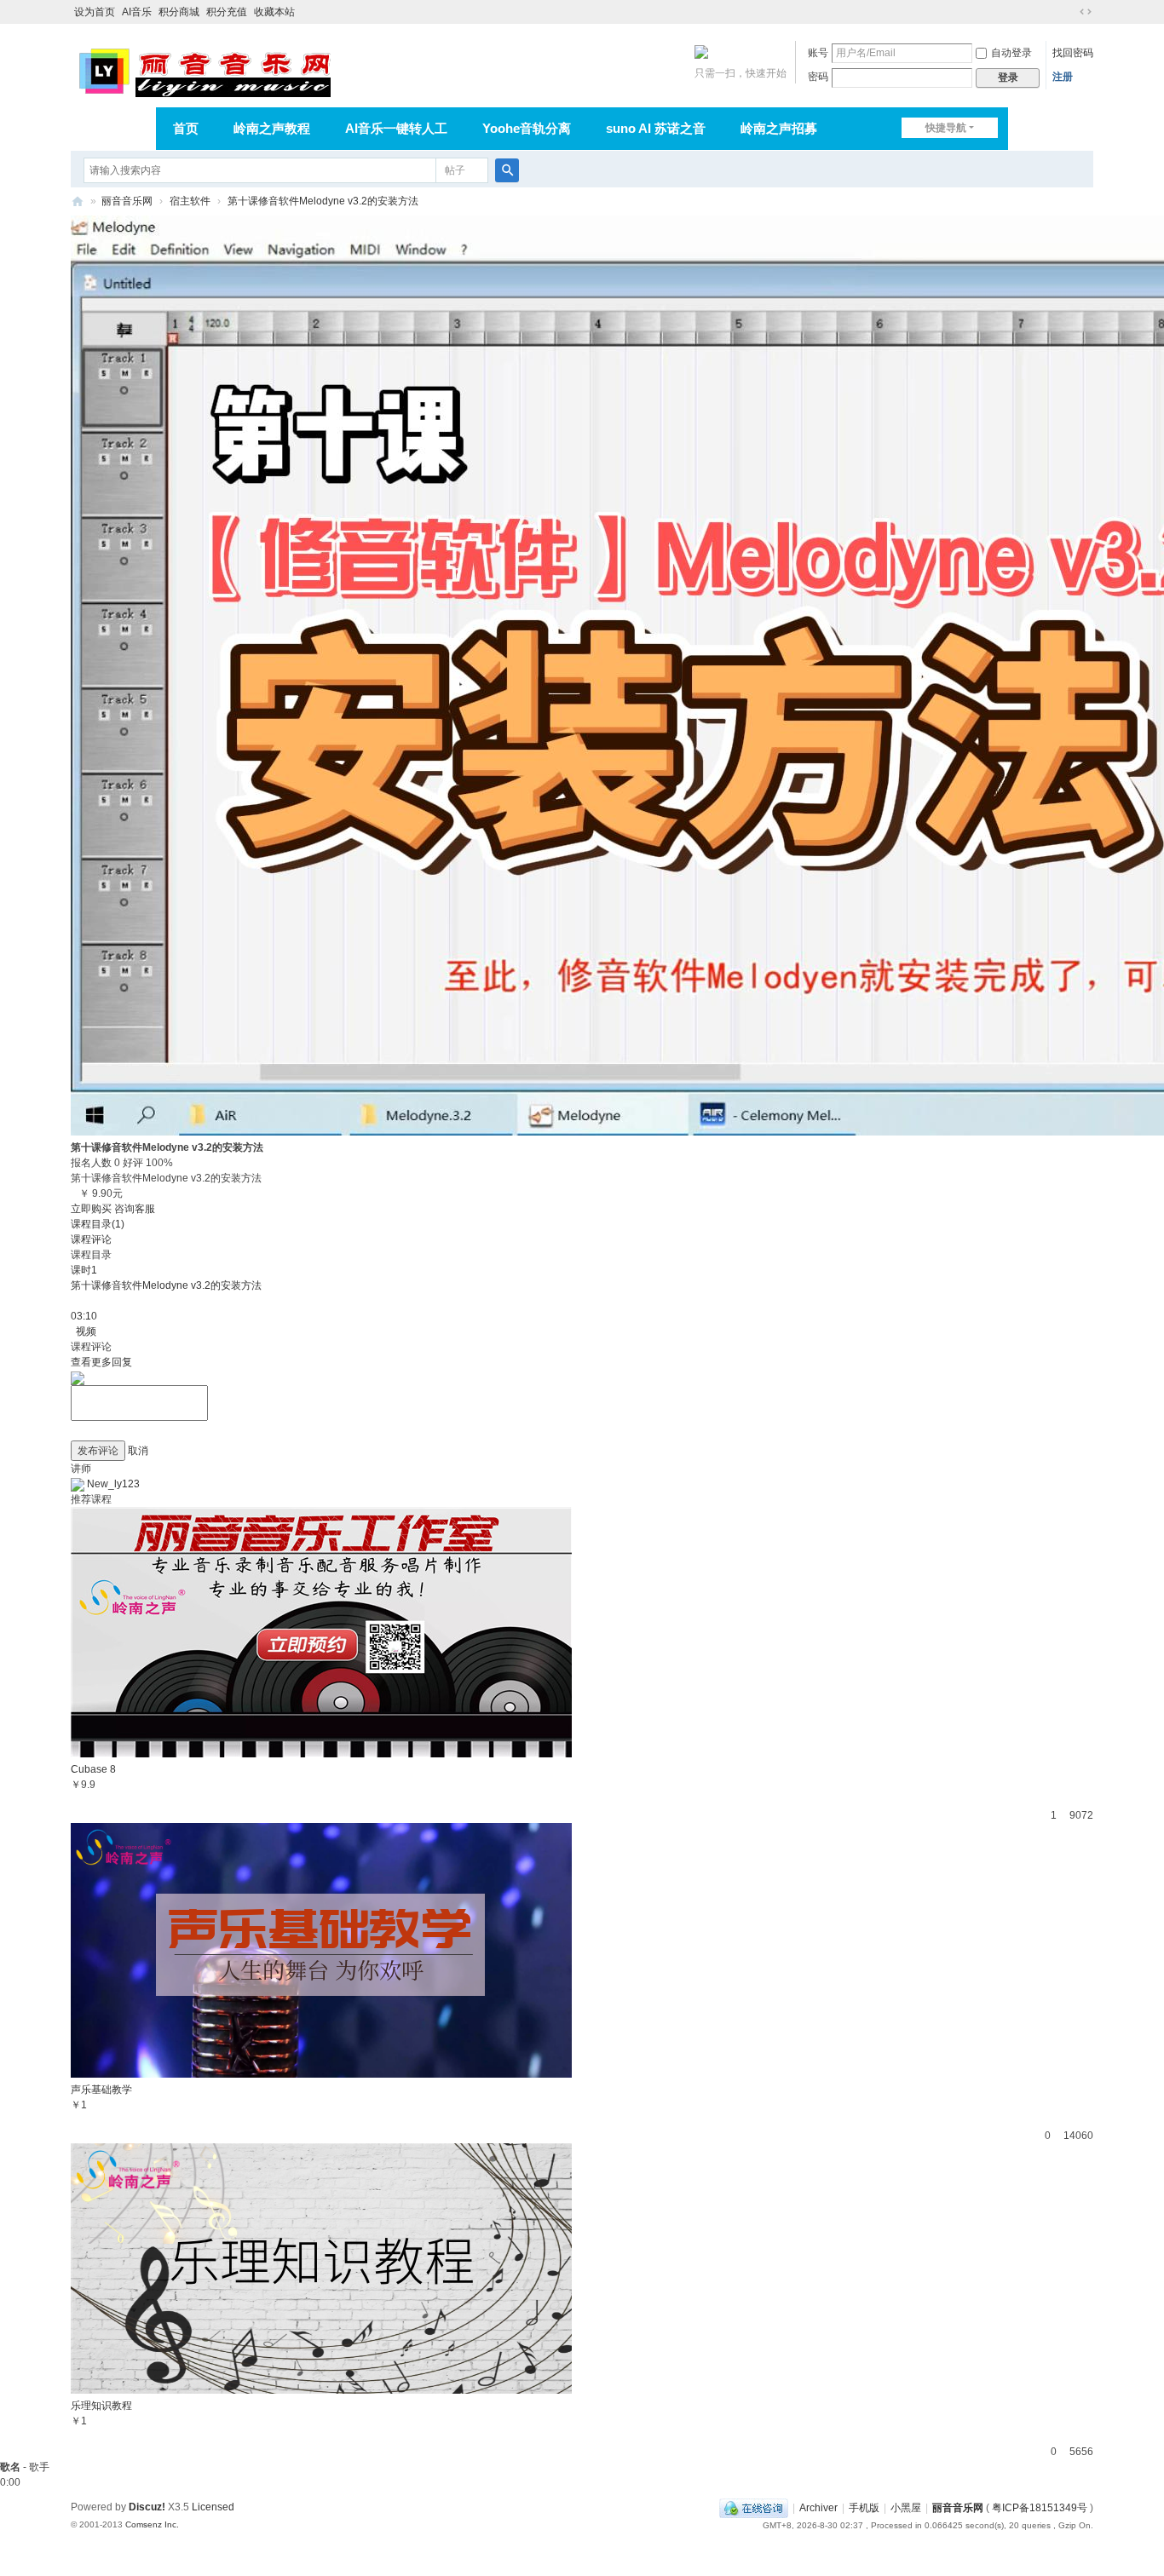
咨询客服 (135, 1209)
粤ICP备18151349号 (1040, 2508)
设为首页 (95, 12)
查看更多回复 (101, 1362)
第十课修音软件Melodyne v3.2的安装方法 (323, 201)
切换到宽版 (1086, 12)
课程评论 (91, 1239)
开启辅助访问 (1069, 12)
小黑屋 (906, 2508)
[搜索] (507, 170)
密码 (818, 77)
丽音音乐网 (127, 201)
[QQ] (754, 2508)
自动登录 (1011, 53)
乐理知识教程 (101, 2406)
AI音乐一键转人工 (396, 128)
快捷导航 (946, 128)
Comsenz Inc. (152, 2524)
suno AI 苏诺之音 (656, 128)
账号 (818, 53)
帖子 (455, 170)
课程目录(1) (98, 1224)
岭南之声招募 (779, 128)
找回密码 (1073, 53)
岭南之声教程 (272, 128)
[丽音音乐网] (204, 70)
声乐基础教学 (101, 2090)
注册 (1063, 77)
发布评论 (98, 1451)
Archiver (818, 2508)
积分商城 (179, 12)
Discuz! (147, 2507)
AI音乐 (137, 12)
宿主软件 (190, 201)
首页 (186, 128)
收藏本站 (274, 12)
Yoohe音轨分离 (527, 128)
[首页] (78, 201)
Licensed (213, 2507)
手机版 (864, 2508)
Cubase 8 (93, 1769)
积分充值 (227, 12)
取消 (138, 1451)
